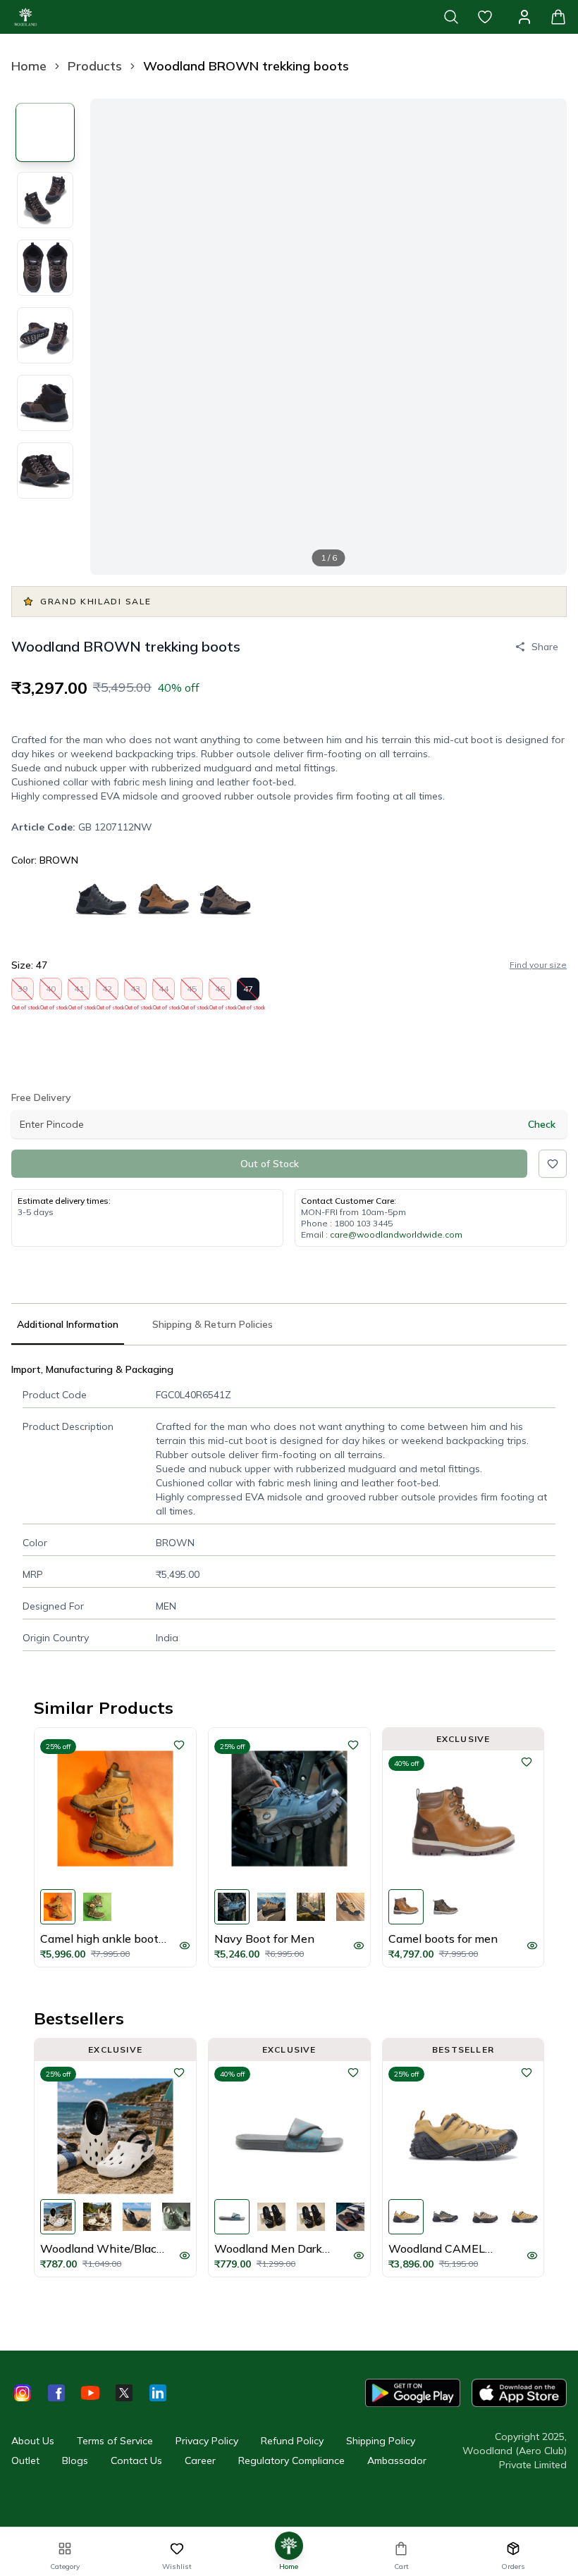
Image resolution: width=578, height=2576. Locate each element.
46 (220, 992)
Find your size (538, 965)
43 (136, 992)
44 (164, 992)
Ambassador (397, 2460)
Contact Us (136, 2460)
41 (79, 992)
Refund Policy (292, 2441)
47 (248, 992)
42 (107, 992)
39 (23, 992)
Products (95, 66)
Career (200, 2460)
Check (542, 1124)
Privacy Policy (207, 2441)
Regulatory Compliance (291, 2460)
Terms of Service (115, 2441)
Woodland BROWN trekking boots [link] (246, 66)
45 (192, 992)
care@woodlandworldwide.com (396, 1234)
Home (29, 66)
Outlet (25, 2460)
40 (51, 992)
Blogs (75, 2460)
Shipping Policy (381, 2441)
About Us (33, 2441)
